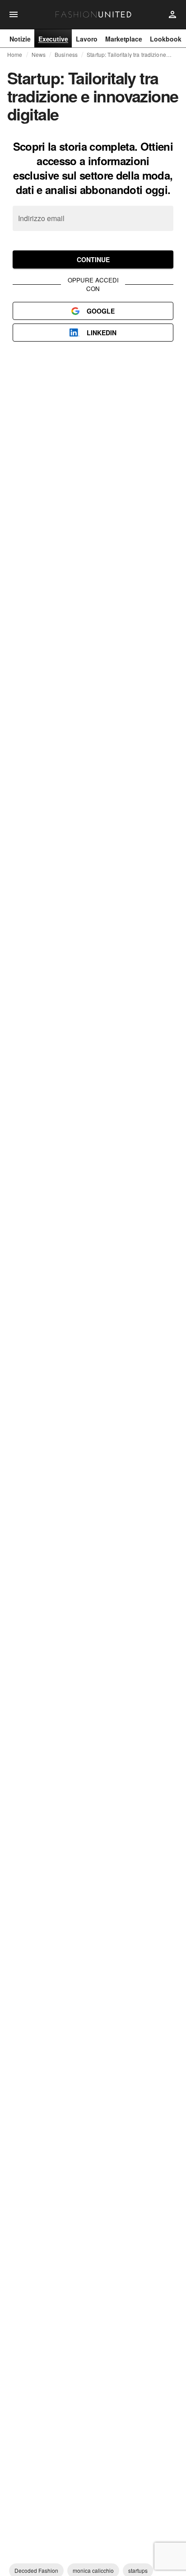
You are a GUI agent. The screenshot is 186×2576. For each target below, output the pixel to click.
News (39, 55)
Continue (93, 259)
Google (101, 311)
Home (15, 55)
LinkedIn (102, 333)
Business (66, 55)
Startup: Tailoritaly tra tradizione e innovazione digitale (129, 55)
